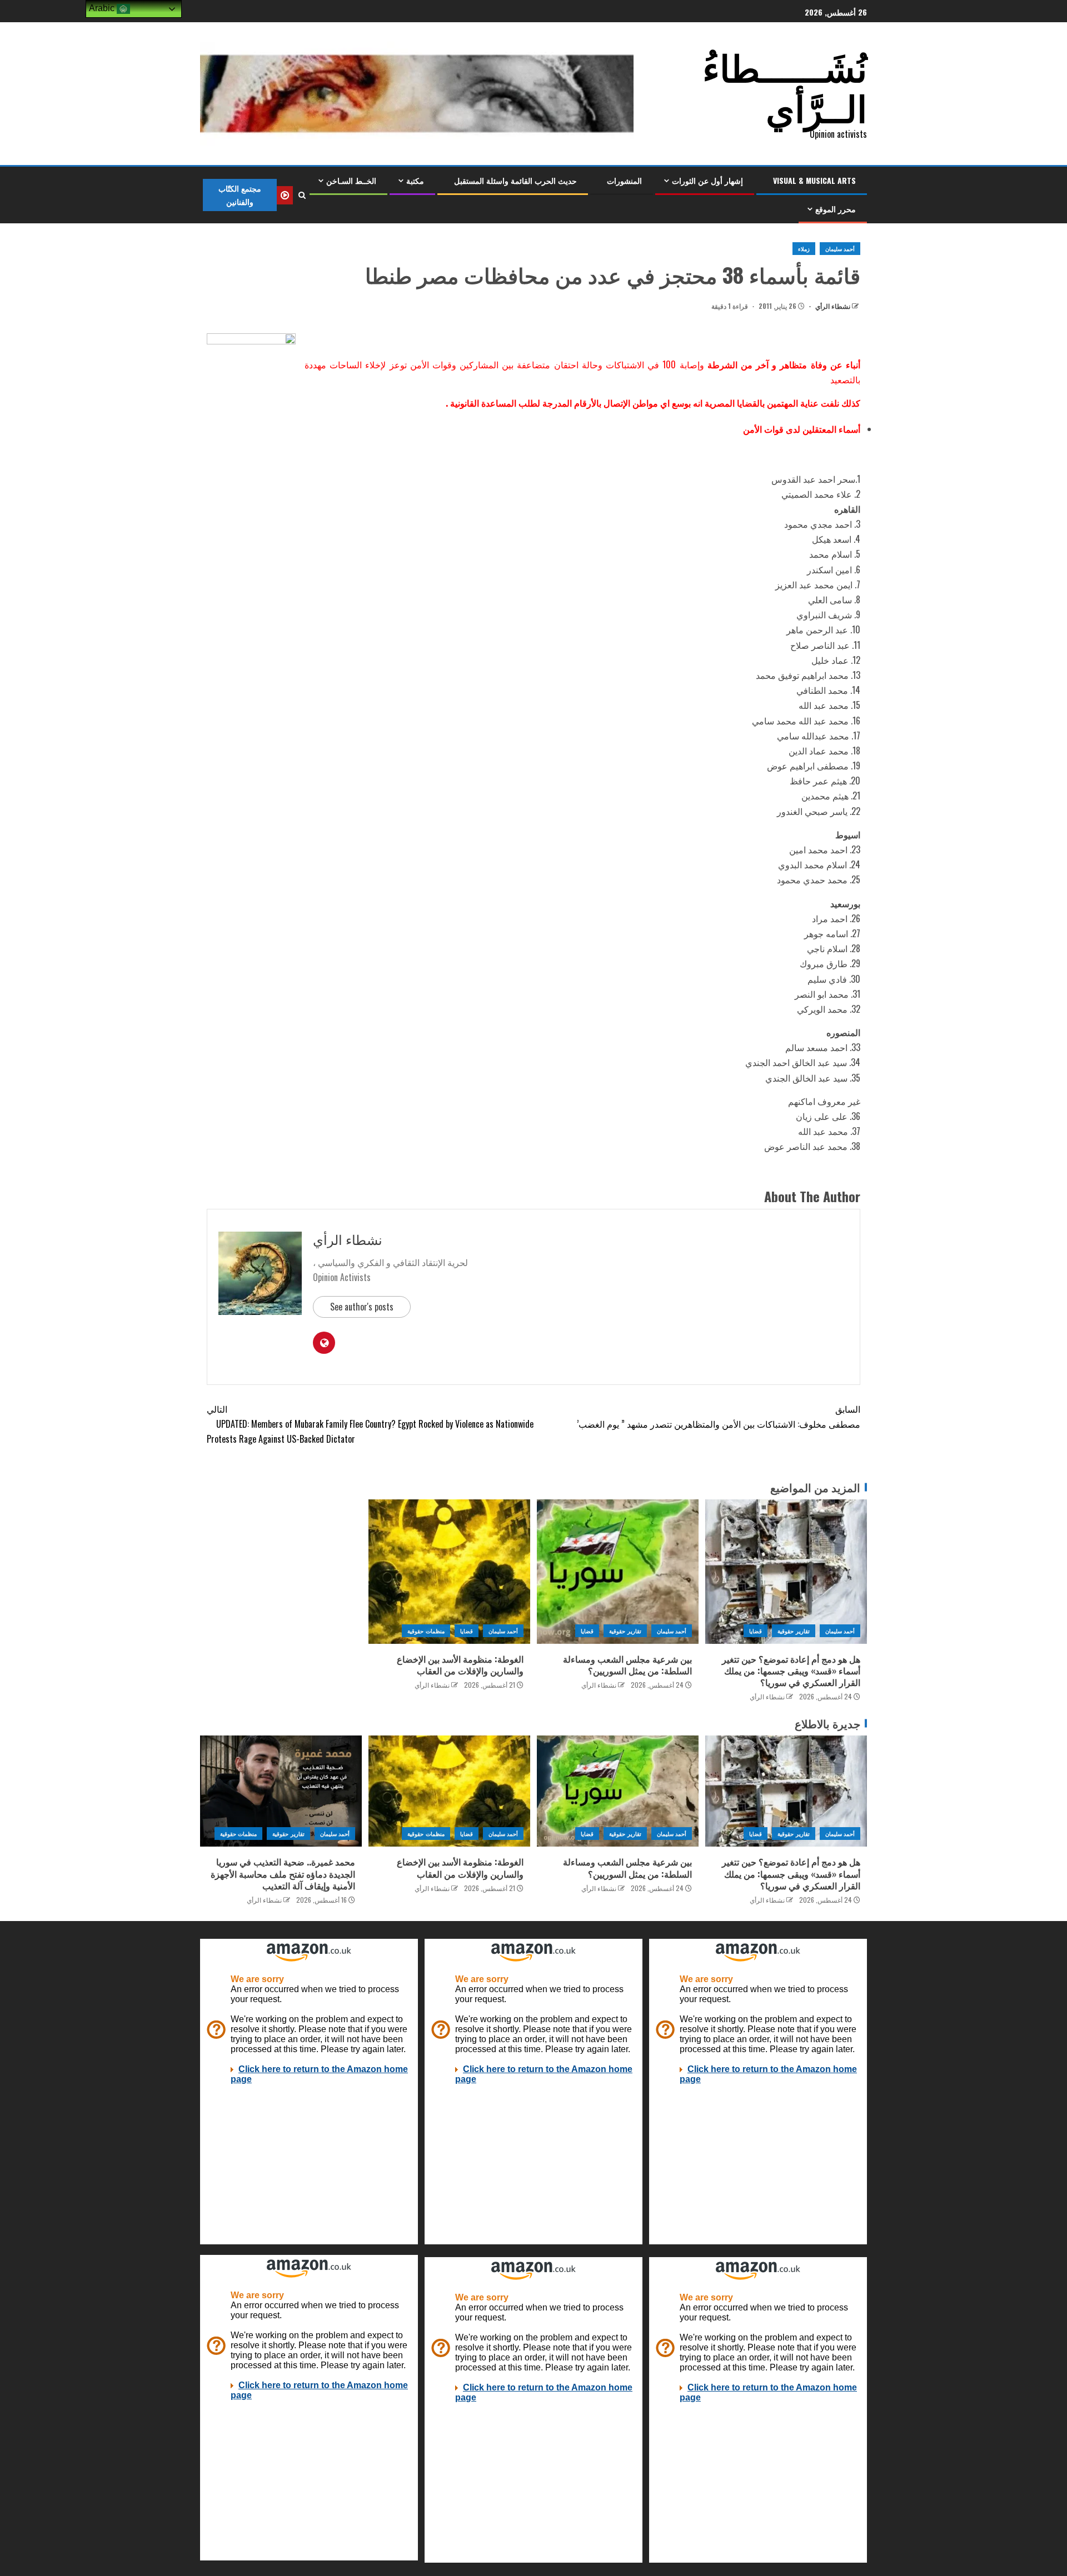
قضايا (756, 1631)
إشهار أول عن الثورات (707, 180)
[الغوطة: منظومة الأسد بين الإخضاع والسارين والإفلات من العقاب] (449, 1572)
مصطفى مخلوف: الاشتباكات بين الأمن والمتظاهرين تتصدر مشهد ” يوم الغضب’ (719, 1416)
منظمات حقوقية (426, 1631)
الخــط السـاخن (351, 180)
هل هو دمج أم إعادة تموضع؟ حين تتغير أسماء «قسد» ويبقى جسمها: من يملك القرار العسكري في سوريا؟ (791, 1671)
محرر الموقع (836, 209)
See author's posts (362, 1307)
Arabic (103, 8)
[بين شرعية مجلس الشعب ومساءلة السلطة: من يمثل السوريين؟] (618, 1572)
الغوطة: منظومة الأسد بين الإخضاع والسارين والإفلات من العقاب (460, 1665)
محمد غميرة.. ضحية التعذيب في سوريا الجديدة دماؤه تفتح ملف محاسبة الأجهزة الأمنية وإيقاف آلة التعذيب (283, 1874)
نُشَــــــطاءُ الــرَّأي (785, 86)
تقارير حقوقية (793, 1631)
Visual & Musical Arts (814, 180)
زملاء (804, 249)
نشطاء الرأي (832, 306)
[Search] (302, 195)
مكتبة (415, 180)
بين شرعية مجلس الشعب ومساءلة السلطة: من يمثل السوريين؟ (627, 1665)
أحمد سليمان (840, 249)
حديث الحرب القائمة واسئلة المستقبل (515, 180)
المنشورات (624, 180)
